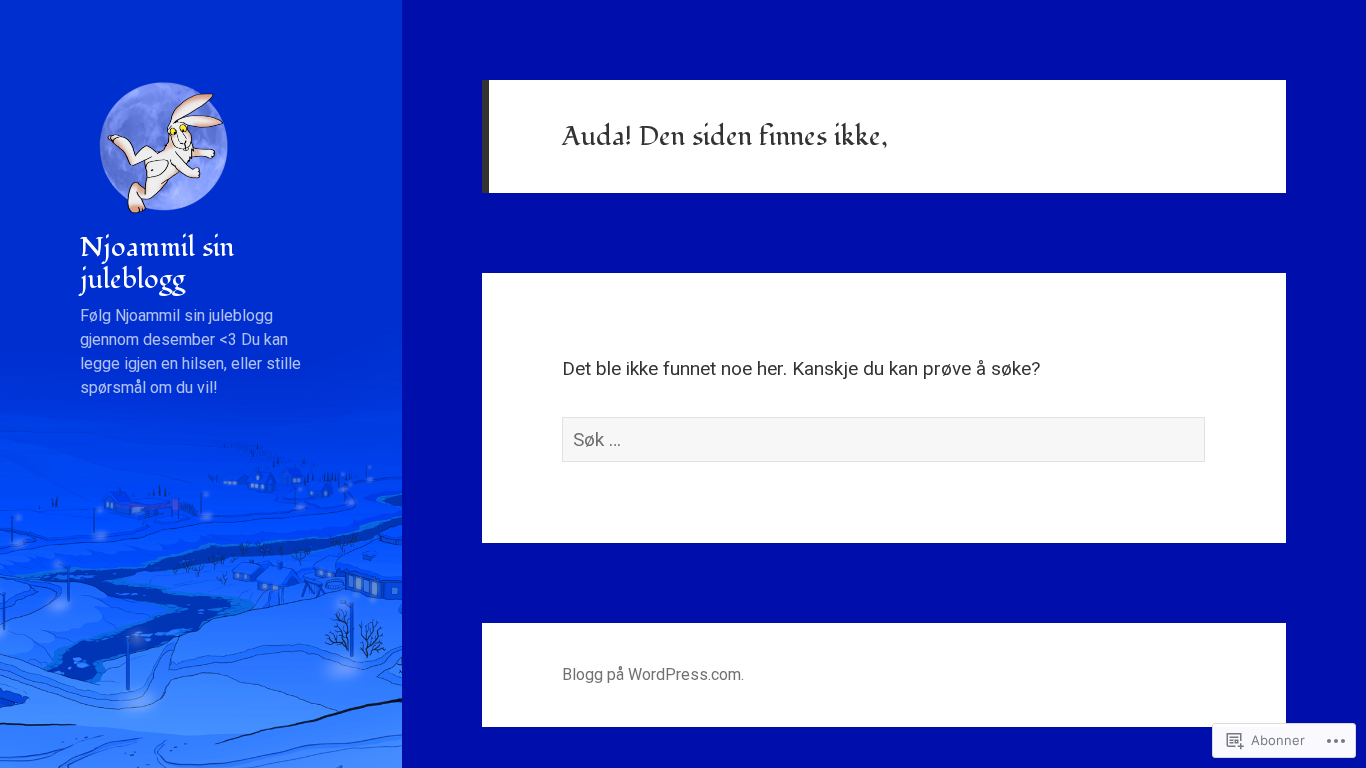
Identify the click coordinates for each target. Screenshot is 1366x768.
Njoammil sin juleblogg (157, 263)
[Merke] (883, 439)
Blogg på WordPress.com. (653, 674)
